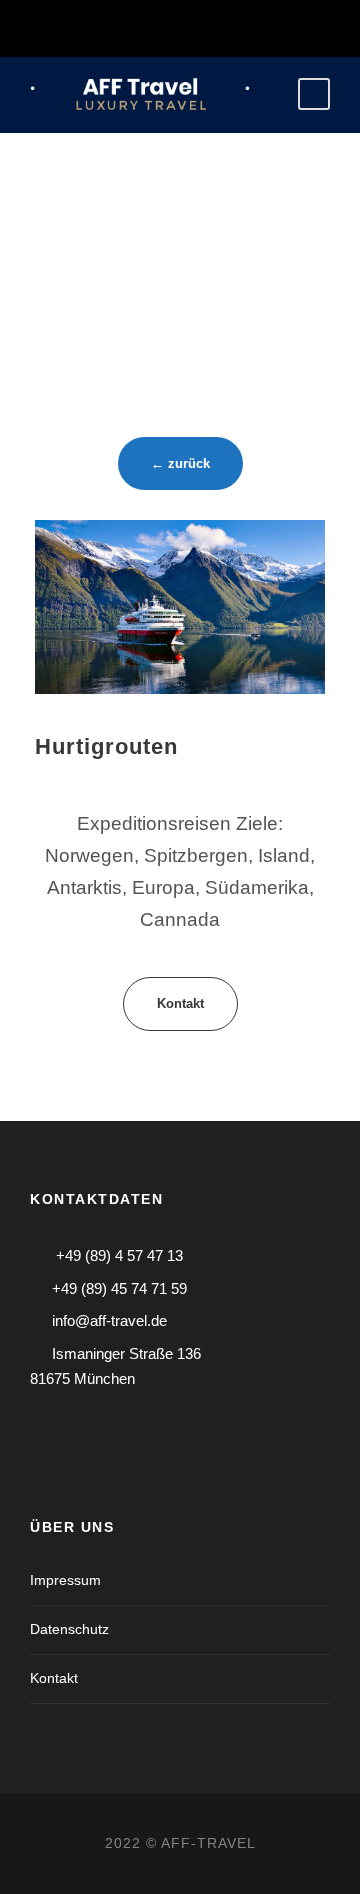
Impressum (65, 1580)
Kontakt (54, 1678)
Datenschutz (69, 1629)
